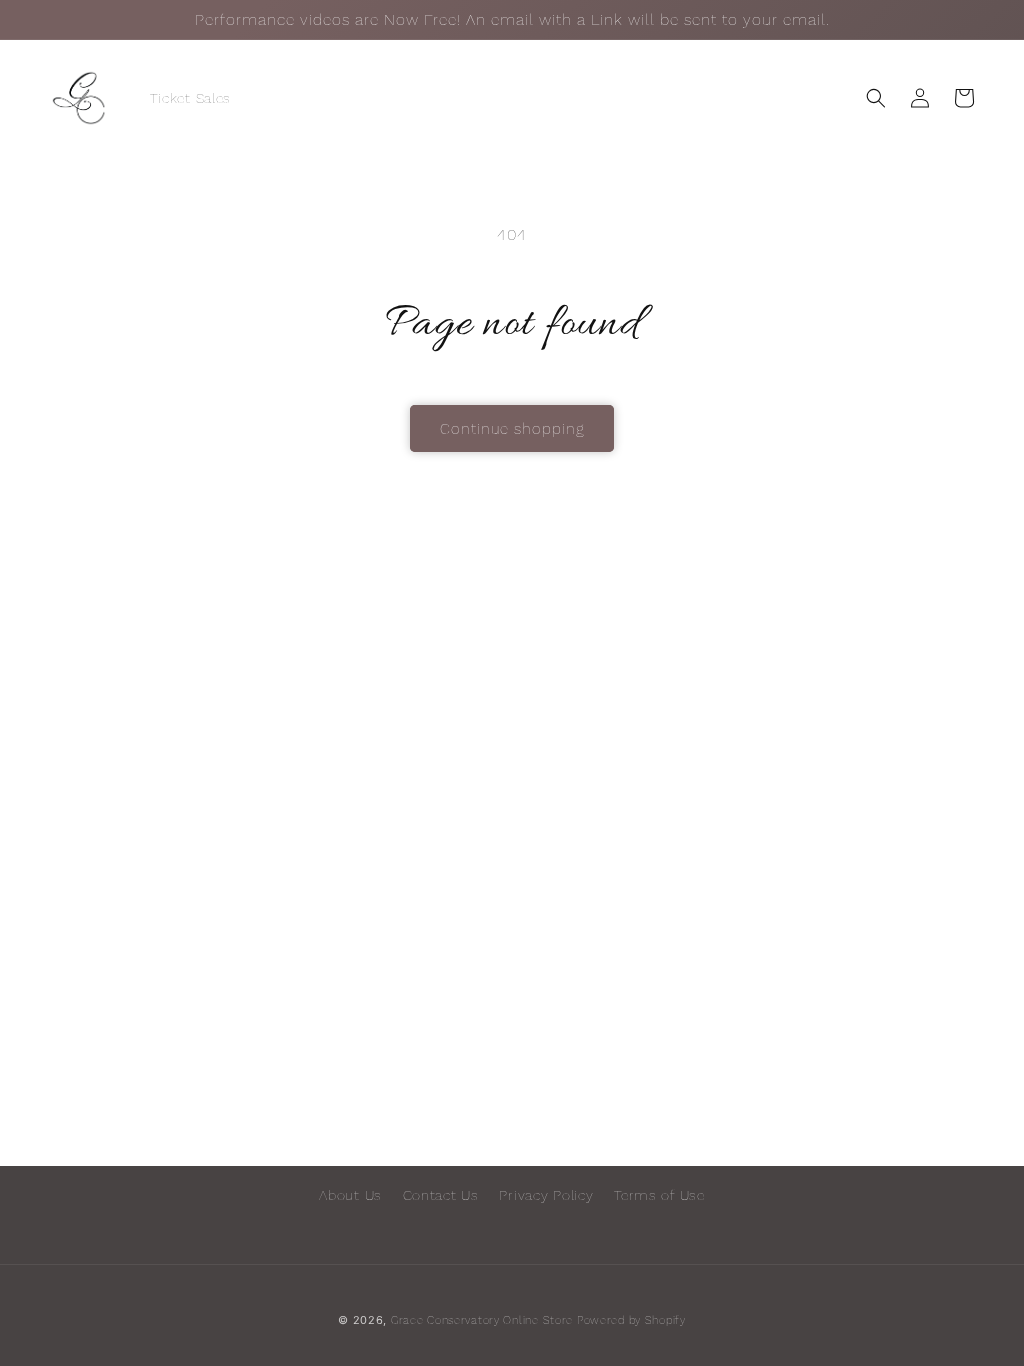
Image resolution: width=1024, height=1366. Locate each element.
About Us (350, 1195)
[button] (876, 98)
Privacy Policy (546, 1195)
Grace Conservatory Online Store (482, 1320)
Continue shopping (512, 429)
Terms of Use (659, 1195)
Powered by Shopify (631, 1320)
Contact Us (441, 1195)
